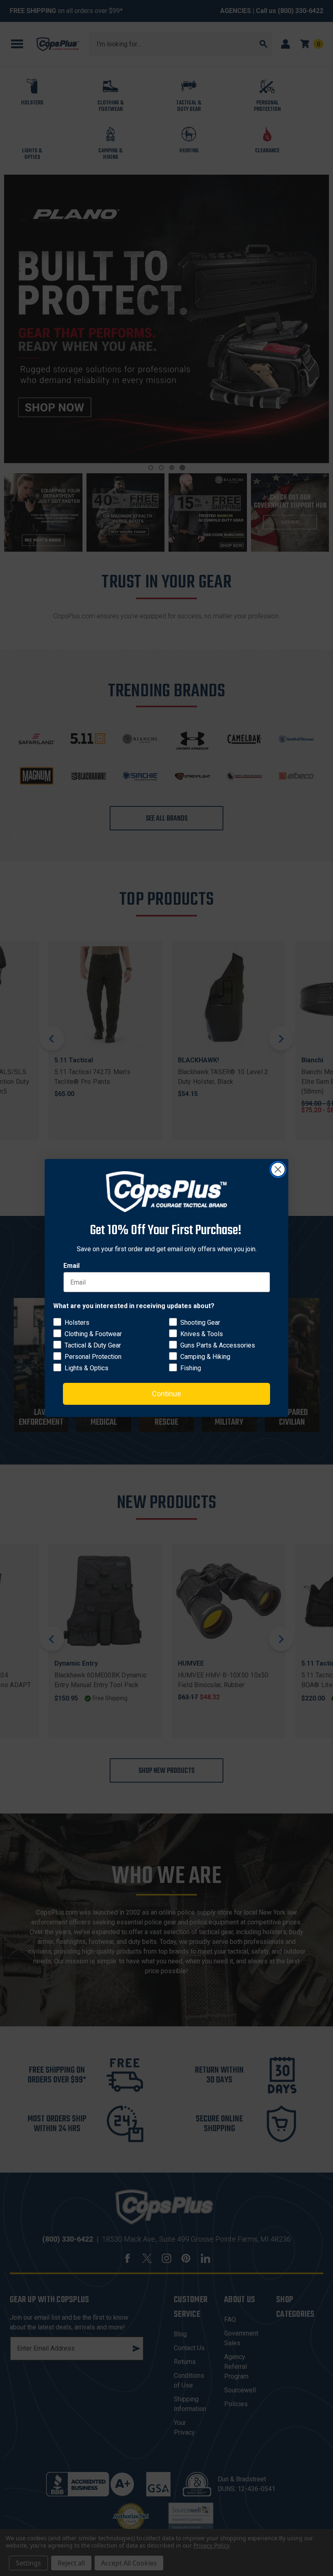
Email (71, 1266)
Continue (166, 1394)
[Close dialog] (278, 1169)
